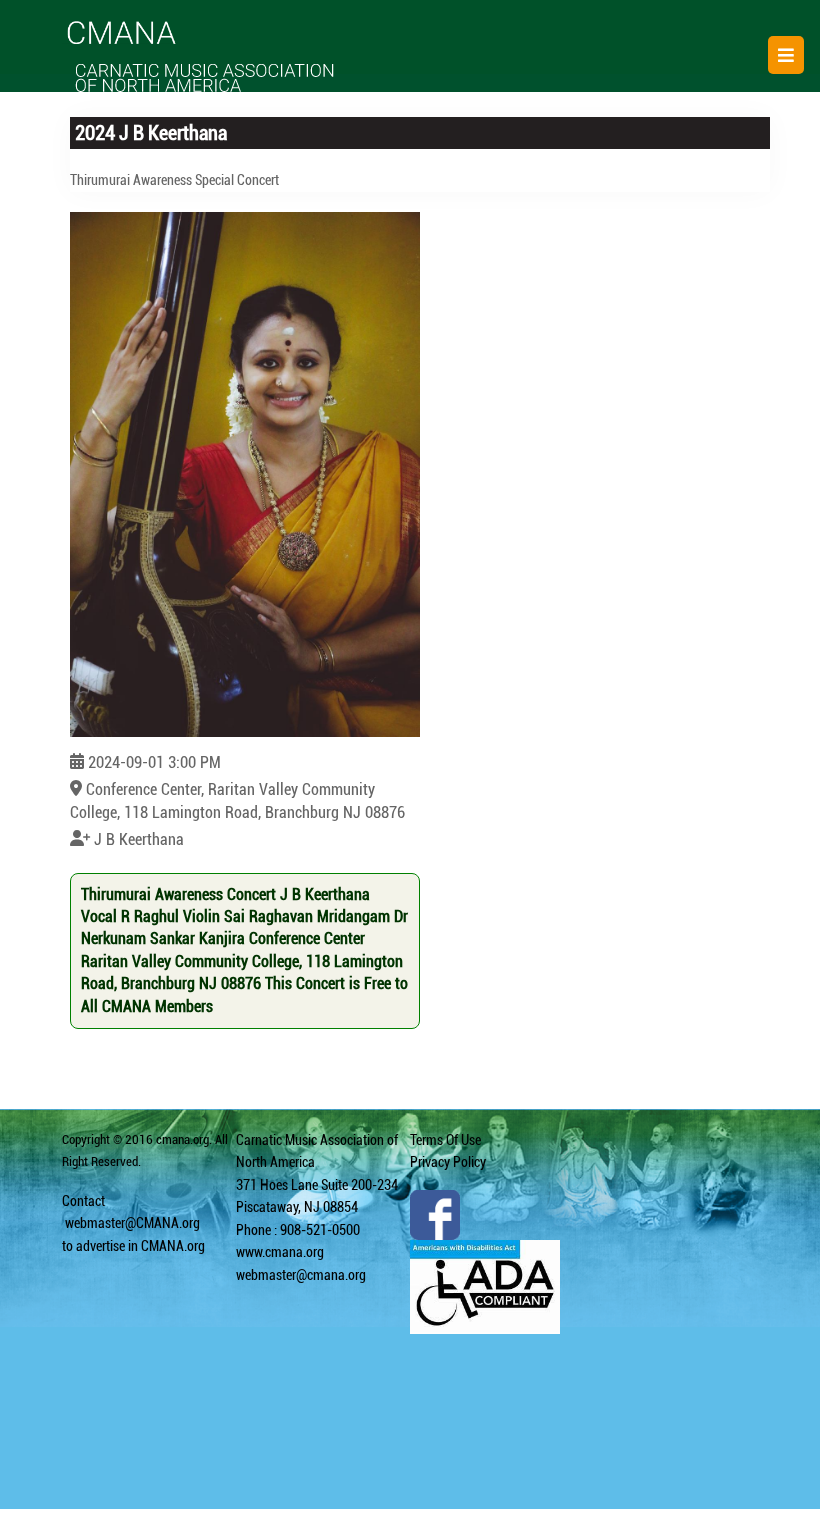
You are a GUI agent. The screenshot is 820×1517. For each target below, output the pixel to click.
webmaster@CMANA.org (132, 1223)
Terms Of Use (445, 1140)
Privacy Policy (448, 1162)
